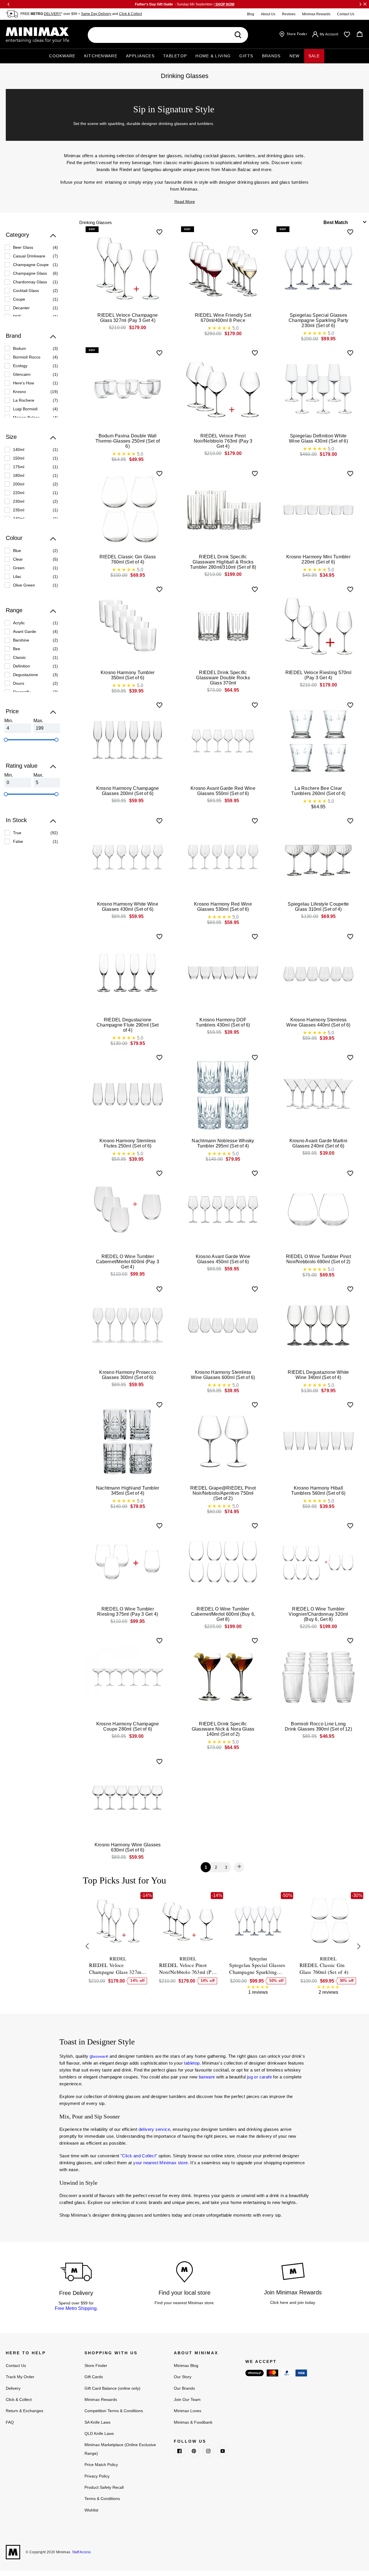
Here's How (23, 383)
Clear (18, 559)
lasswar (99, 2056)
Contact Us (346, 14)
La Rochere (24, 400)
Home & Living (213, 56)
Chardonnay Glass (30, 282)
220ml (19, 493)
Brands (271, 56)
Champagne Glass (30, 273)
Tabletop (175, 56)
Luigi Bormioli (25, 409)
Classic (19, 657)
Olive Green (24, 585)
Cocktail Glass (26, 291)
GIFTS (246, 56)
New (295, 56)
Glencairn (22, 374)
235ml (19, 510)
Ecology (20, 366)
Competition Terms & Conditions (114, 2411)
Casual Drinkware (29, 256)
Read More (185, 202)
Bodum (19, 348)
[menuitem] (31, 247)
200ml (19, 484)
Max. (38, 721)
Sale (314, 56)
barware (207, 2077)
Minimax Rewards (316, 14)
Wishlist (91, 2510)
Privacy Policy (97, 2476)
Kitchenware (101, 56)
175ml (19, 467)
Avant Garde (25, 631)
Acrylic (19, 623)
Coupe (19, 299)
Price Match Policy (101, 2465)
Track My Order (20, 2377)
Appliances (140, 56)
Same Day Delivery (96, 14)
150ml (19, 458)
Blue (17, 551)
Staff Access (81, 2552)
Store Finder (96, 2366)
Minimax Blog (186, 2366)
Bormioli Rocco (27, 357)
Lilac (17, 576)
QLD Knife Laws (99, 2433)
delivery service (154, 2129)
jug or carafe (259, 2077)
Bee (17, 649)
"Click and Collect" (139, 2156)
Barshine (21, 640)
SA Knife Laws (97, 2422)
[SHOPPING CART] (360, 34)
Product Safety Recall (104, 2487)
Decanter (21, 308)
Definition (21, 666)
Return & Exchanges (25, 2411)
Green (19, 568)
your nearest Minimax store (160, 2163)
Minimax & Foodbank (193, 2422)
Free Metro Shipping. (76, 2308)
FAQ (10, 2422)
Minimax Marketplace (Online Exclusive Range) (120, 2449)
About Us (268, 14)
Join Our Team (187, 2399)
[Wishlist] (347, 35)
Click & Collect (130, 14)
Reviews (289, 14)
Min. (9, 721)
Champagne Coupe (31, 265)
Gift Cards (94, 2377)
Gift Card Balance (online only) (112, 2388)
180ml (19, 475)
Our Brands (184, 2388)
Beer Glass (23, 247)
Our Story (183, 2377)
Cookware (62, 56)
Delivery (13, 2388)
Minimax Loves (188, 2411)
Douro (19, 683)
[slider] (6, 740)
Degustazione (26, 675)
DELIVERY (52, 14)
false (18, 841)
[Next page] (239, 1867)
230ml (19, 501)
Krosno (19, 392)
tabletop (192, 2063)
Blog (251, 14)
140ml (19, 449)
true (17, 833)
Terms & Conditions (102, 2499)
